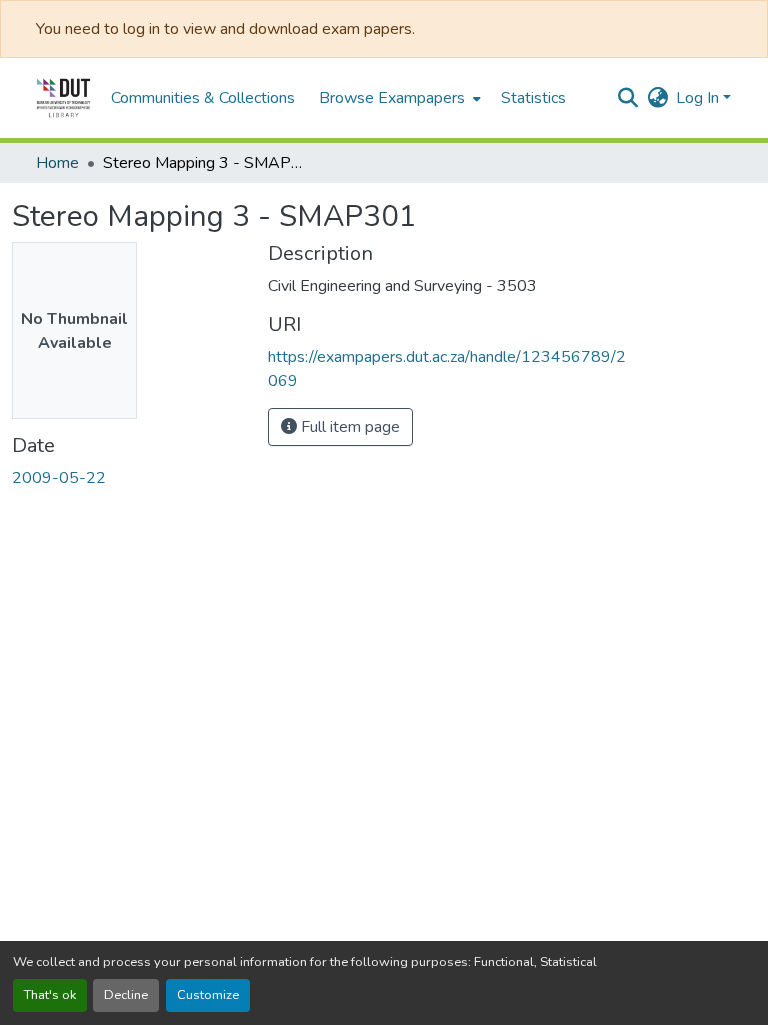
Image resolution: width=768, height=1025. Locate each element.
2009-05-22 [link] (59, 478)
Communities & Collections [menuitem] (203, 98)
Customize (208, 995)
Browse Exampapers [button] (392, 98)
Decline (126, 995)
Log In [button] (699, 98)
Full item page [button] (348, 427)
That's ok (50, 995)
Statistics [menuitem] (533, 98)
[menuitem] (398, 98)
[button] (63, 98)
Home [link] (57, 163)
